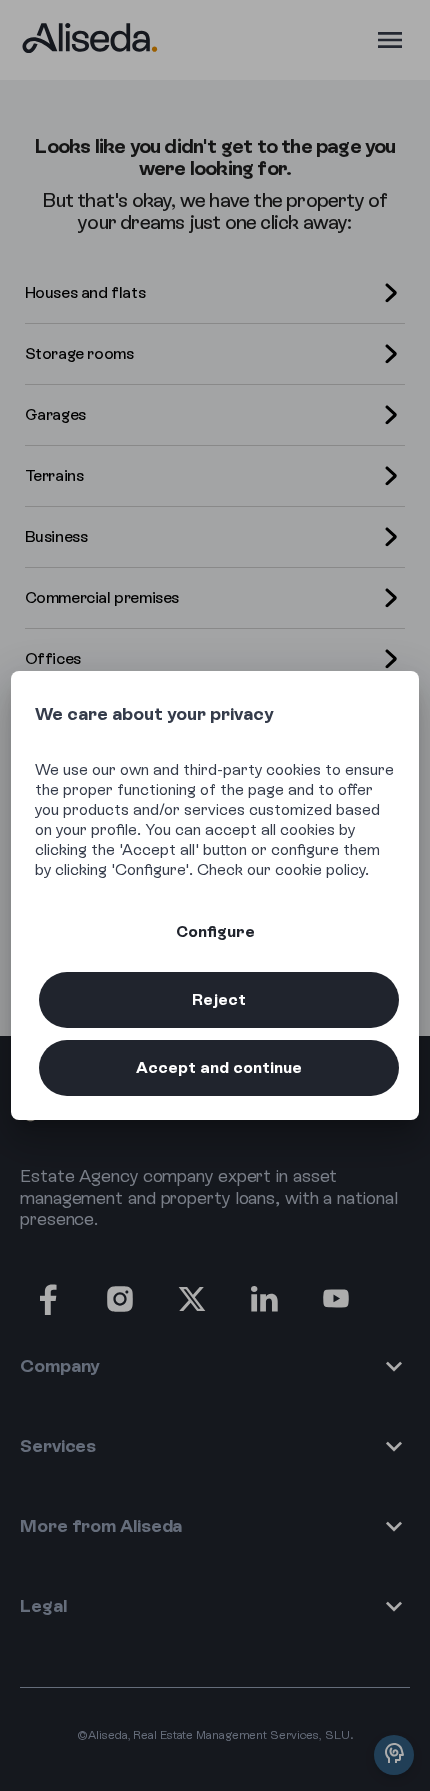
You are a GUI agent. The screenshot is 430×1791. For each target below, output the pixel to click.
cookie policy (320, 869)
